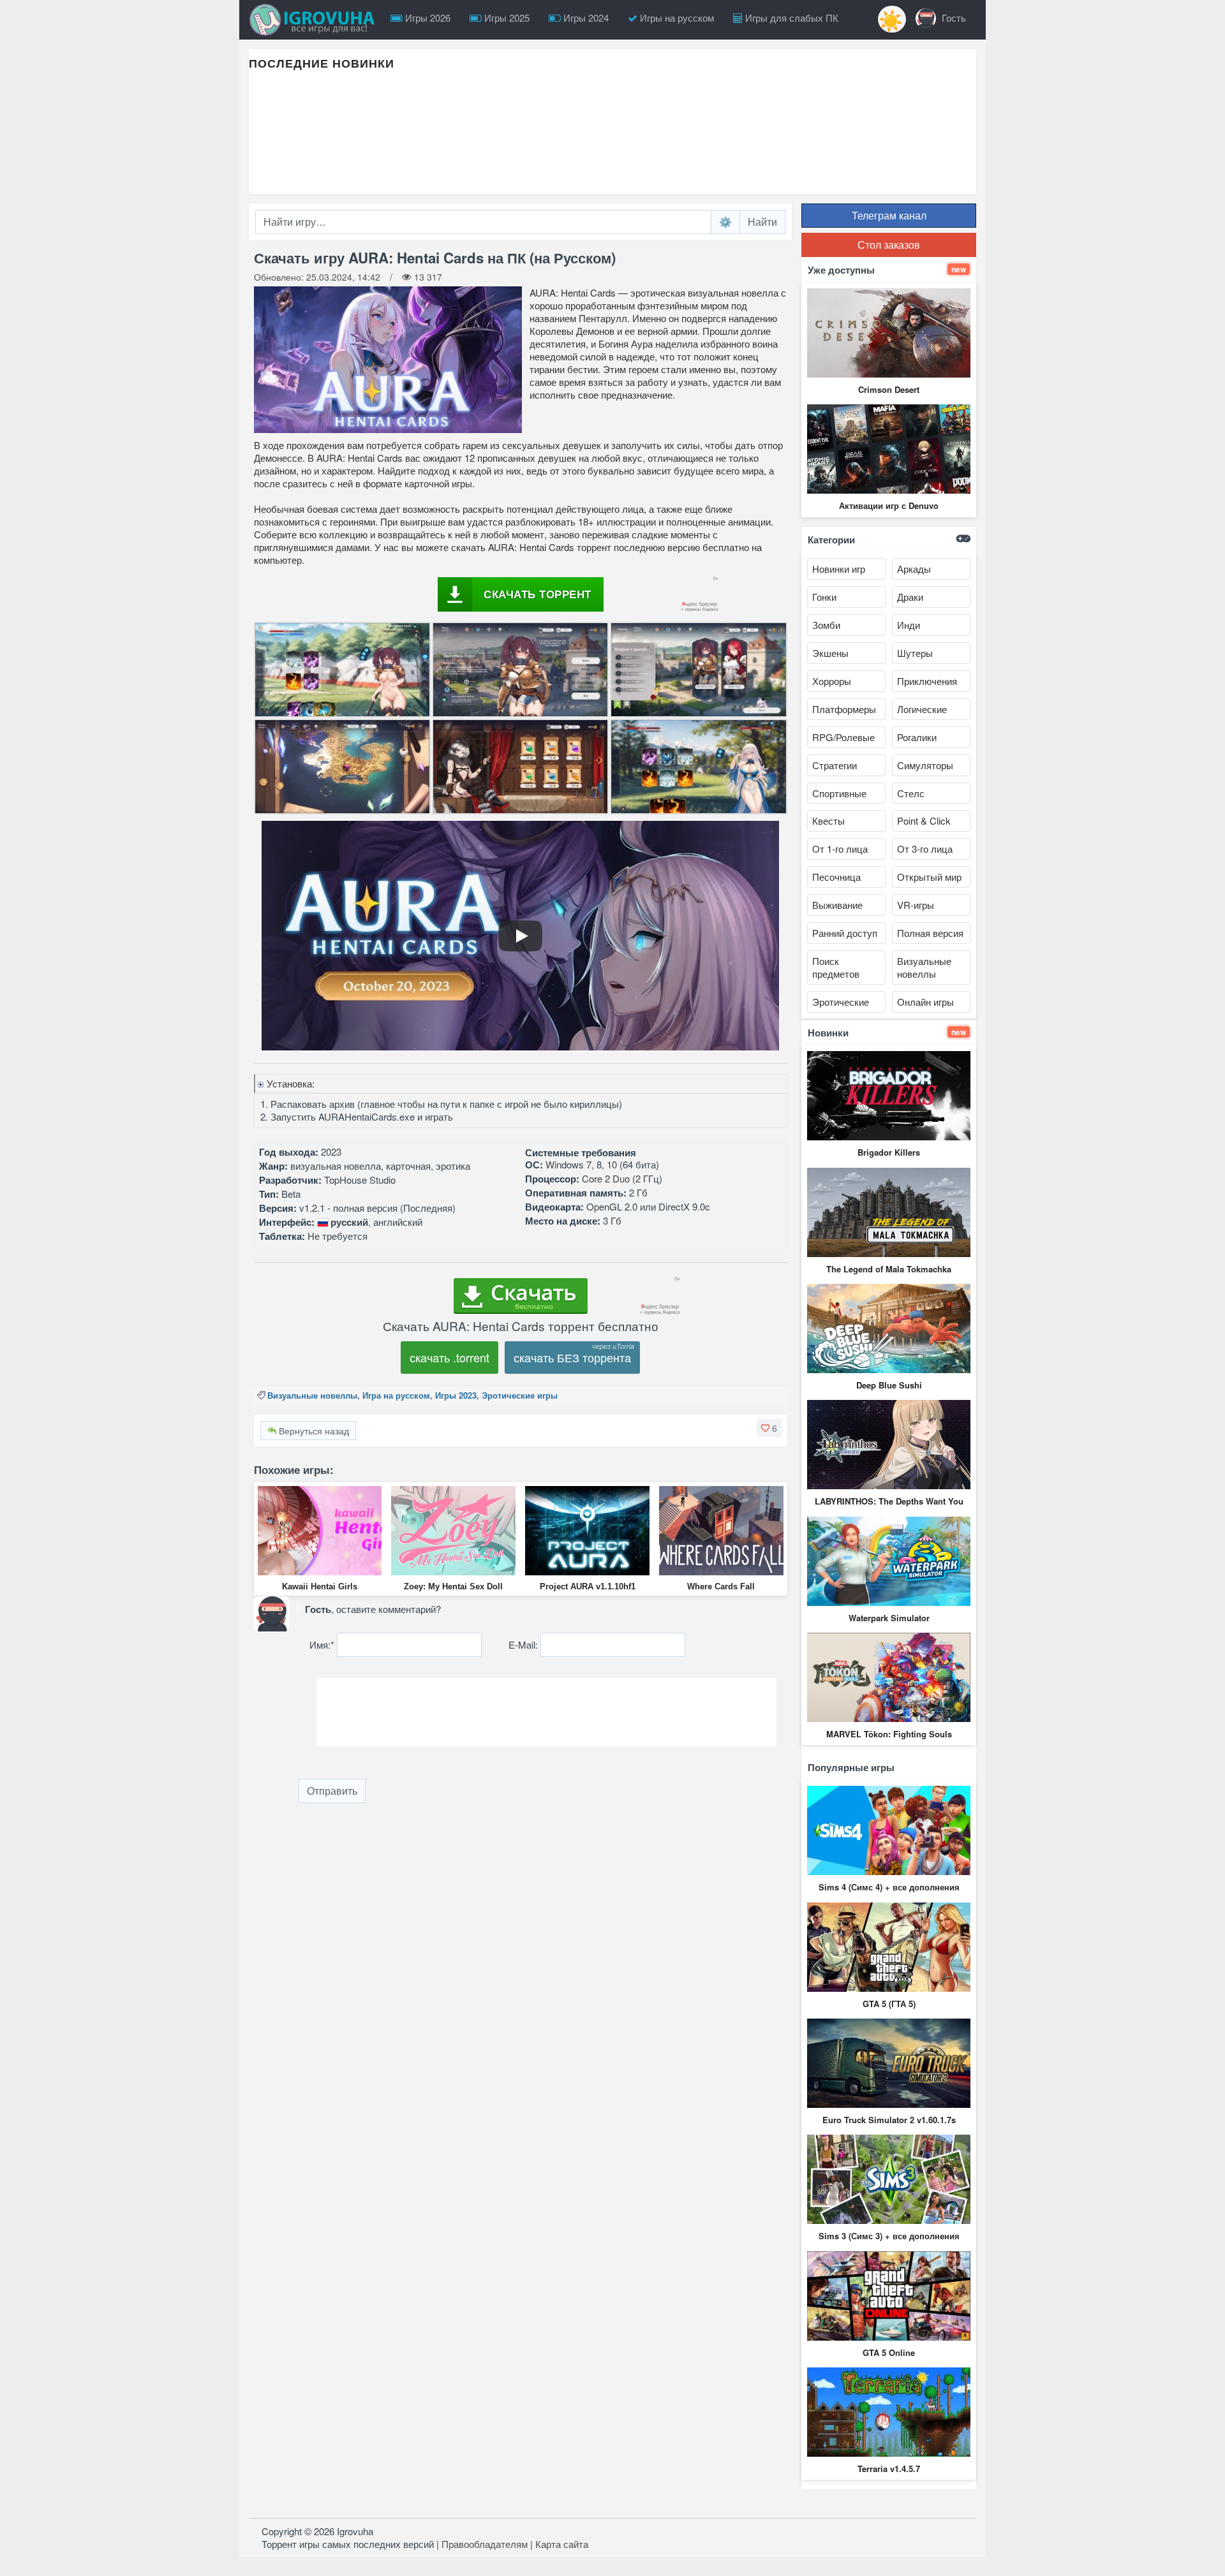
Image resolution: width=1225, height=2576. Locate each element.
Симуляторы (925, 765)
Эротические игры (520, 1395)
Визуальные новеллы (312, 1395)
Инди (909, 625)
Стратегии (835, 765)
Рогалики (917, 737)
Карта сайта (562, 2544)
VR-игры (916, 905)
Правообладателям (485, 2544)
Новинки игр (839, 569)
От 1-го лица (840, 849)
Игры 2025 (506, 18)
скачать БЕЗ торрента (572, 1357)
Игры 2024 (585, 18)
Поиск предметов (836, 967)
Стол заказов (889, 245)
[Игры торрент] (315, 20)
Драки (910, 597)
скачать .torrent (449, 1357)
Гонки (824, 597)
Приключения (927, 681)
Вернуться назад (313, 1431)
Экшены (830, 653)
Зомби (826, 625)
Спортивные (839, 793)
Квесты (828, 821)
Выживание (837, 905)
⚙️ (725, 222)
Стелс (911, 793)
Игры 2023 (456, 1395)
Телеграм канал (889, 215)
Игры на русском (676, 18)
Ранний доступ (845, 933)
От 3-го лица (925, 849)
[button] (769, 1428)
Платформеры (844, 709)
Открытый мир (929, 877)
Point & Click (924, 821)
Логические (922, 709)
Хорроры (832, 681)
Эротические (841, 1002)
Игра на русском (396, 1395)
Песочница (836, 877)
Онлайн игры (925, 1002)
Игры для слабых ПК (791, 18)
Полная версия (930, 933)
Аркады (914, 569)
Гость (953, 18)
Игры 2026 (427, 18)
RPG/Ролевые (843, 737)
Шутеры (915, 653)
